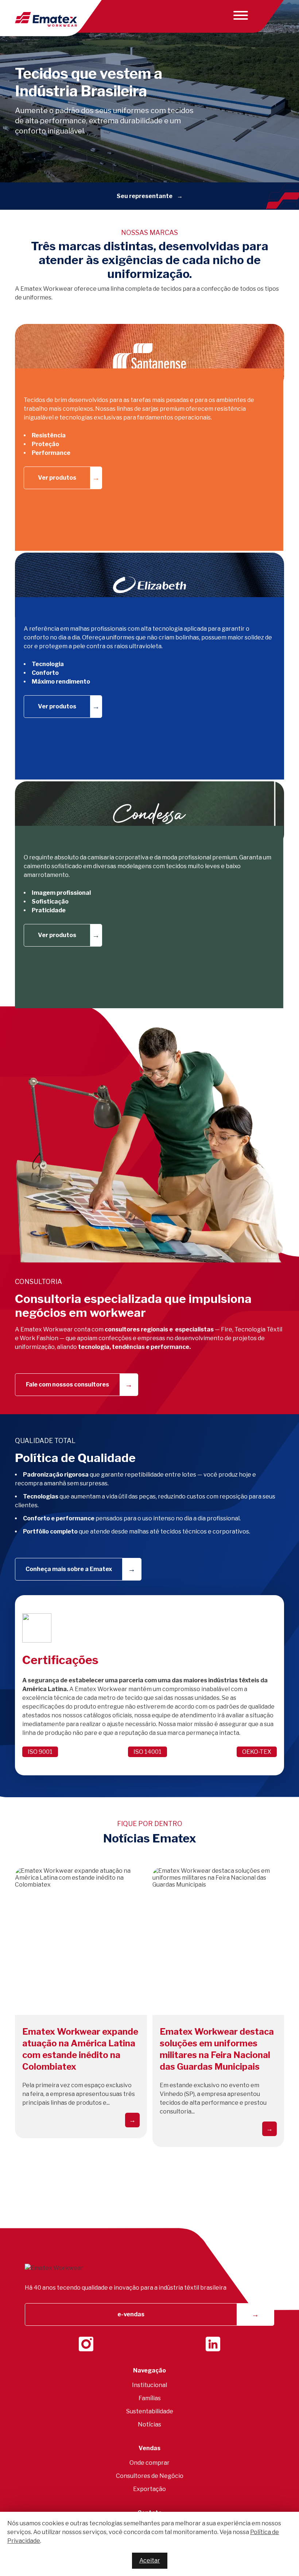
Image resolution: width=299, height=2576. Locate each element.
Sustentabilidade (150, 2411)
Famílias (150, 2398)
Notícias (149, 2424)
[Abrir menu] (239, 15)
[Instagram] (86, 2344)
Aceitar (150, 2560)
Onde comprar (149, 2463)
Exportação (149, 2489)
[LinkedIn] (213, 2344)
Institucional (149, 2385)
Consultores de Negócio (150, 2476)
